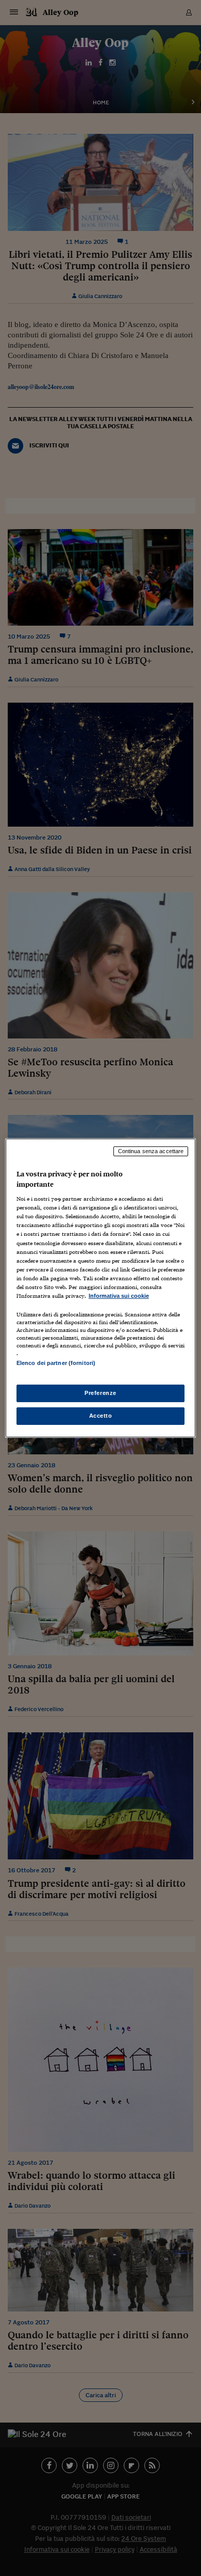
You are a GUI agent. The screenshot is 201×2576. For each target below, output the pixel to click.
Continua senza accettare (151, 1151)
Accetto (101, 1416)
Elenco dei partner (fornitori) (56, 1363)
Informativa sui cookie (119, 1296)
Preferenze (100, 1393)
